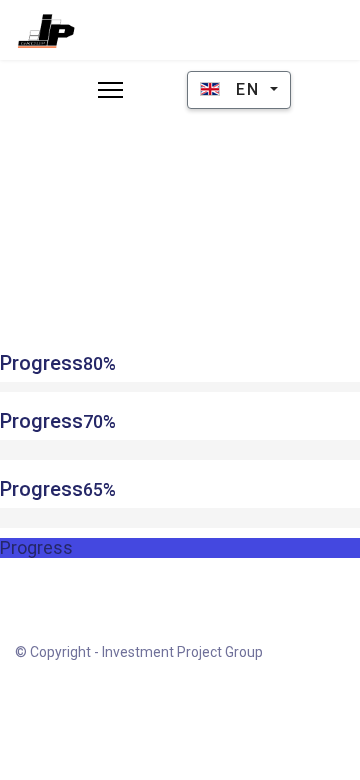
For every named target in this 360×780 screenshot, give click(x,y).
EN (248, 89)
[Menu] (110, 90)
